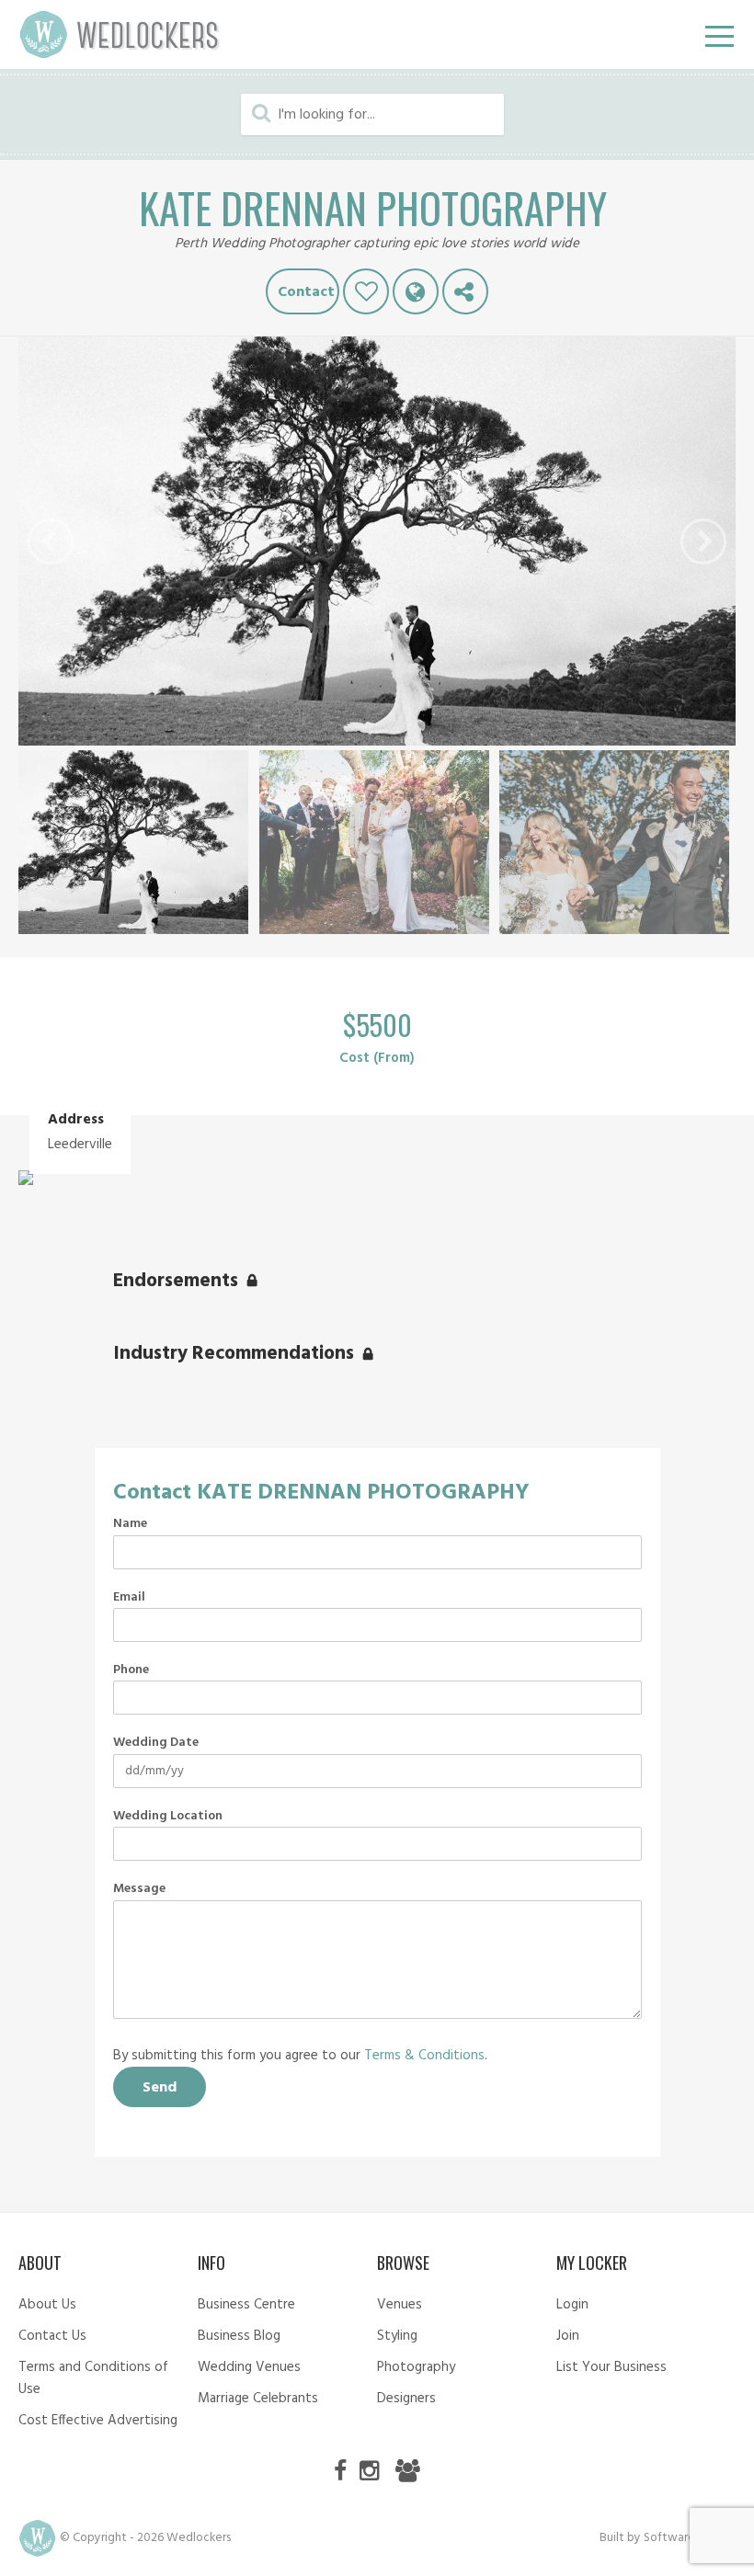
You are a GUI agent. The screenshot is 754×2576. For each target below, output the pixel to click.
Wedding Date (156, 1743)
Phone (131, 1670)
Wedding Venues (249, 2367)
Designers (406, 2399)
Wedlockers (120, 34)
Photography (416, 2367)
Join (568, 2336)
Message (139, 1889)
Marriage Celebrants (258, 2399)
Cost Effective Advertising (98, 2421)
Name (130, 1524)
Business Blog (239, 2336)
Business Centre (246, 2305)
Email (129, 1598)
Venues (400, 2305)
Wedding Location (168, 1817)
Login (572, 2305)
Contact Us (52, 2336)
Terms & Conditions (424, 2056)
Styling (397, 2336)
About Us (47, 2305)
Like (366, 291)
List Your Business (611, 2367)
